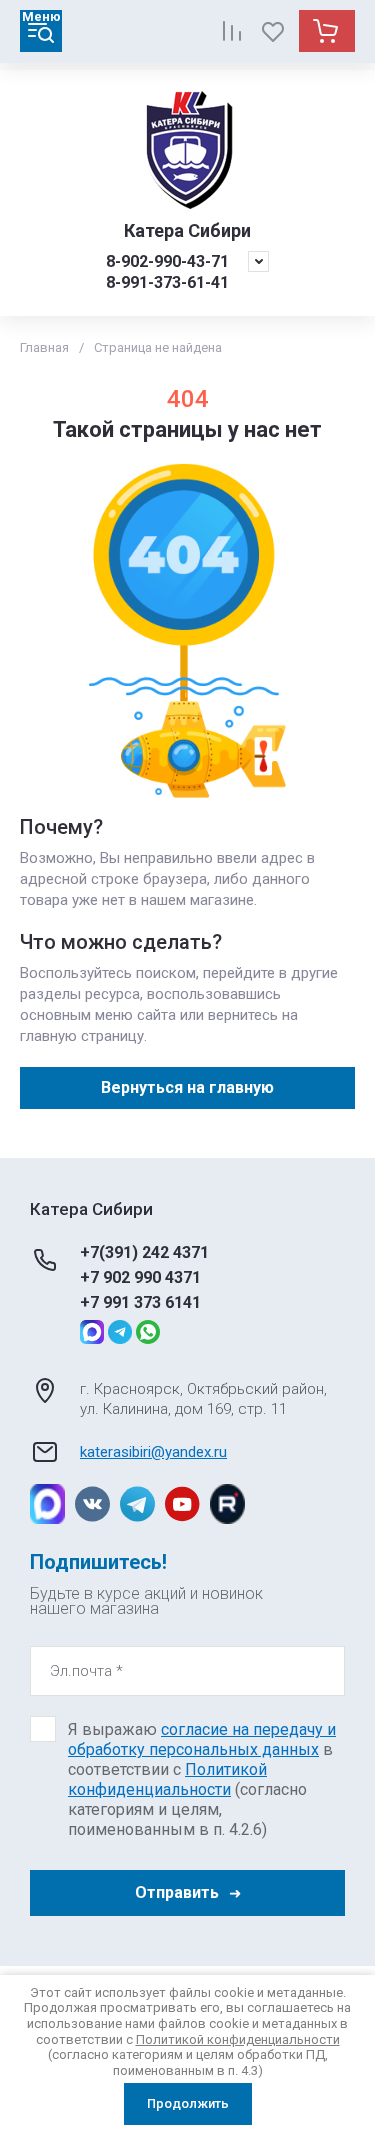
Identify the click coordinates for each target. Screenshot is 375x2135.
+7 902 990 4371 (140, 1277)
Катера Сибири (187, 230)
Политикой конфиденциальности (167, 1779)
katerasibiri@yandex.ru (153, 1452)
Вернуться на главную (187, 1087)
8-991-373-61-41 (167, 282)
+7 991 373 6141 (140, 1302)
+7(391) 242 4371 (144, 1252)
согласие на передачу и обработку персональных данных (202, 1739)
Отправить (177, 1892)
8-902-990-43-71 (167, 261)
